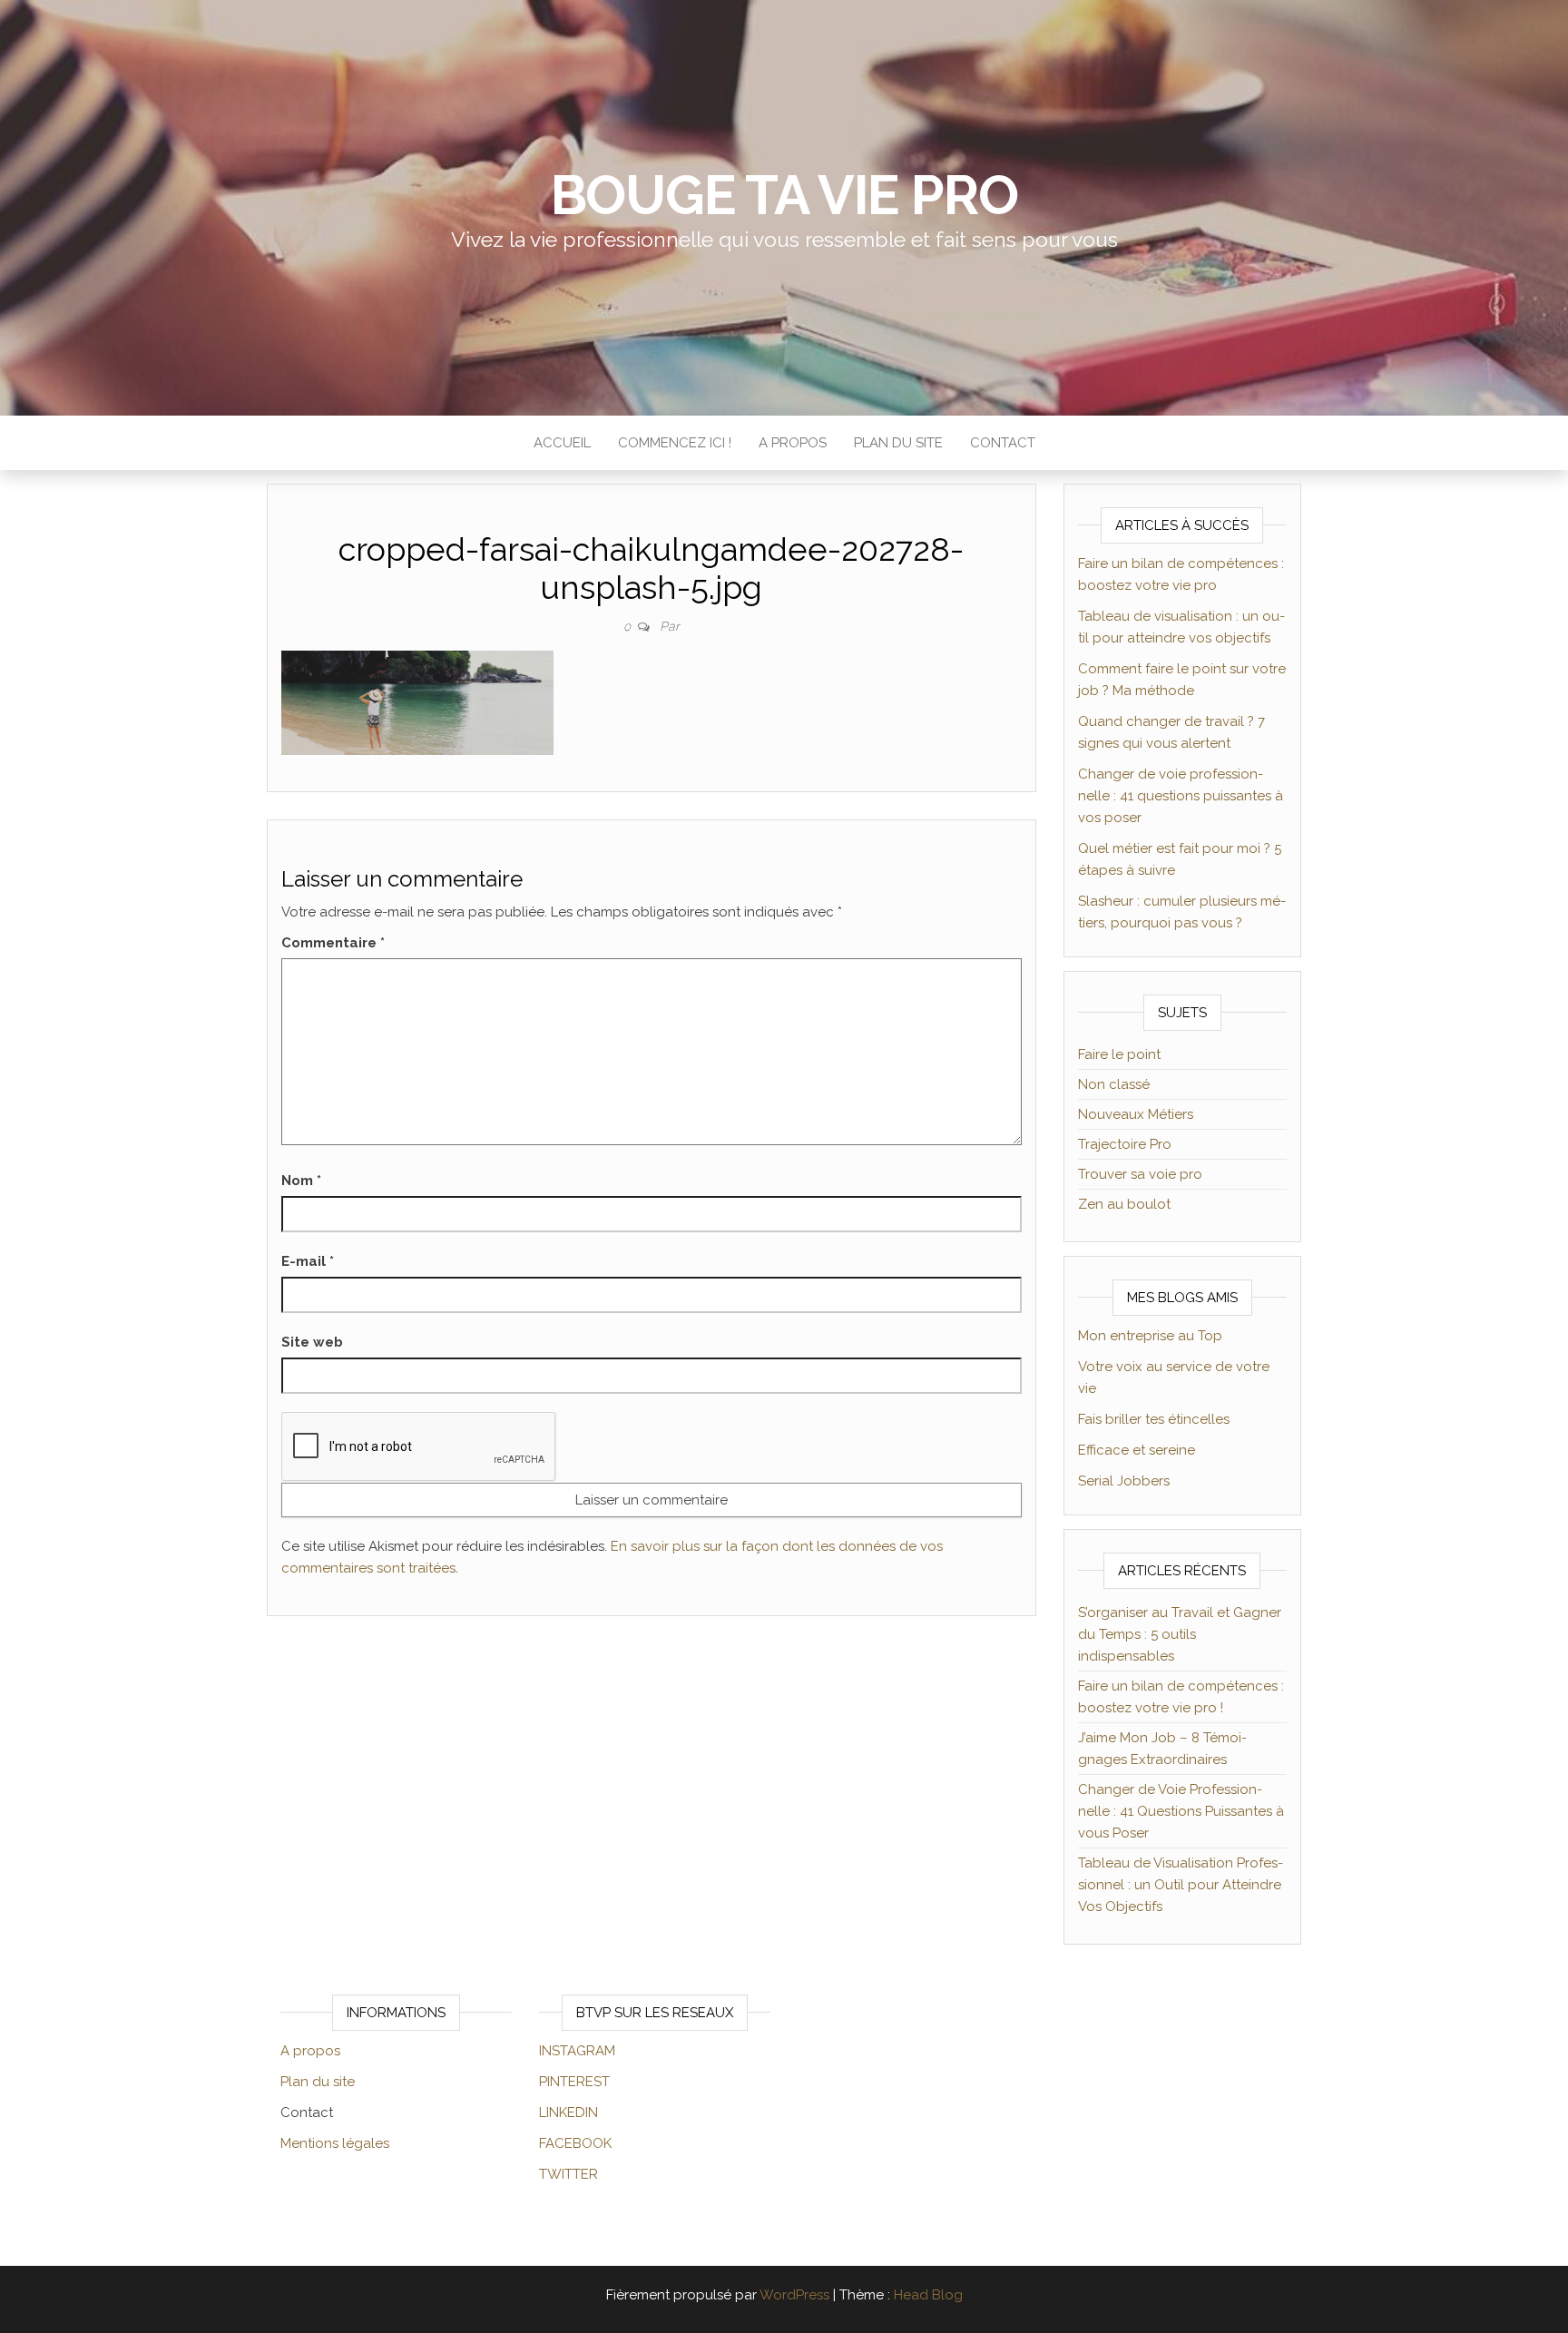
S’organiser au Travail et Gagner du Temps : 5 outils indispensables (1180, 1634)
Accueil (562, 443)
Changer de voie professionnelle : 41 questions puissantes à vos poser (1181, 796)
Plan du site (898, 443)
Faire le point (1119, 1054)
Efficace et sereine (1137, 1450)
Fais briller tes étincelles (1154, 1419)
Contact (1003, 443)
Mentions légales (335, 2143)
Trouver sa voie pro (1140, 1174)
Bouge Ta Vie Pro (784, 195)
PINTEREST (574, 2082)
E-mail (308, 1261)
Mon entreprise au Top (1150, 1336)
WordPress (794, 2295)
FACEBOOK (575, 2143)
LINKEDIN (568, 2112)
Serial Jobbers (1124, 1481)
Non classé (1114, 1084)
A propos (793, 443)
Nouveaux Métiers (1136, 1114)
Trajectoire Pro (1125, 1144)
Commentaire (333, 943)
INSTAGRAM (577, 2051)
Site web (312, 1342)
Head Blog (928, 2295)
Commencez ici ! (675, 443)
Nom (301, 1181)
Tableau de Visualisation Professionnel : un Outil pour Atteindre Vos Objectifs (1181, 1885)
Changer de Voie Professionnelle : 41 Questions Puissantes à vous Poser (1181, 1811)
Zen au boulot (1124, 1204)
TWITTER (568, 2174)
